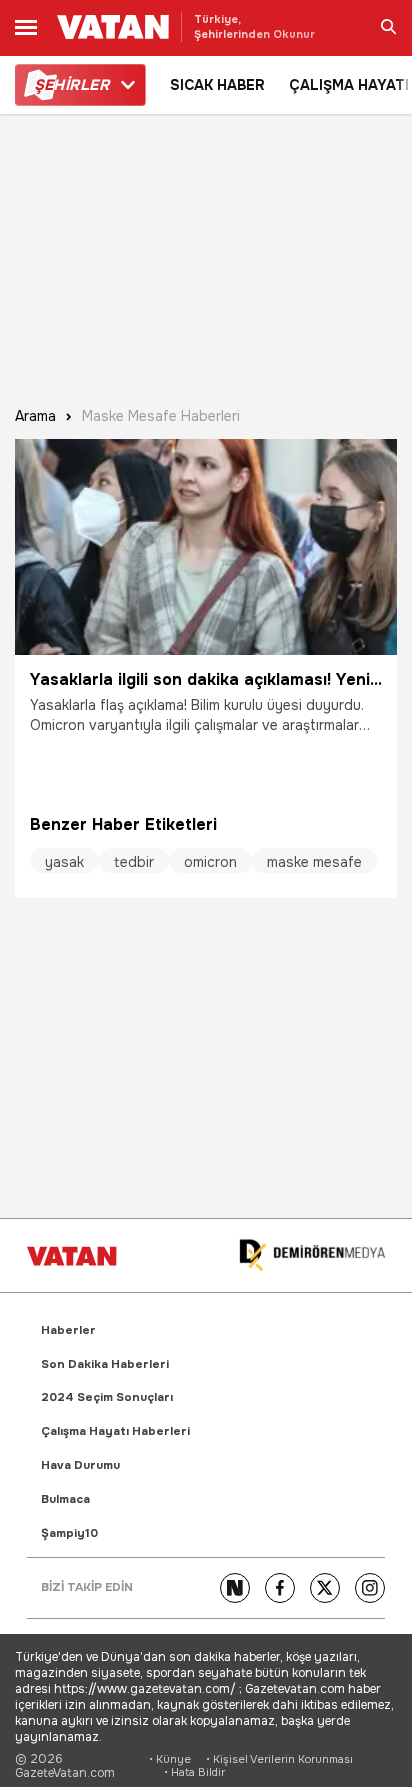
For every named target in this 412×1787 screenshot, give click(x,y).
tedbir (134, 862)
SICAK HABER (217, 85)
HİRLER (71, 85)
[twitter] (325, 1588)
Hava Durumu (80, 1465)
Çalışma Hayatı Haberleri (115, 1431)
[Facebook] (280, 1588)
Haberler (68, 1330)
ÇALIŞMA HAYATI (349, 85)
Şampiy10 (69, 1533)
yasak (64, 862)
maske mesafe (314, 862)
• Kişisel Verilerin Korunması (279, 1759)
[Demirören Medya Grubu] (312, 1255)
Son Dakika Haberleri (105, 1364)
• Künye (170, 1759)
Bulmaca (65, 1499)
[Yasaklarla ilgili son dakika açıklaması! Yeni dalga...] (206, 547)
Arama (35, 416)
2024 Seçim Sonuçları (107, 1397)
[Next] (235, 1588)
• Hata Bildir (194, 1772)
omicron (210, 862)
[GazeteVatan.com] (72, 1256)
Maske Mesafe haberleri (161, 416)
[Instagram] (370, 1588)
